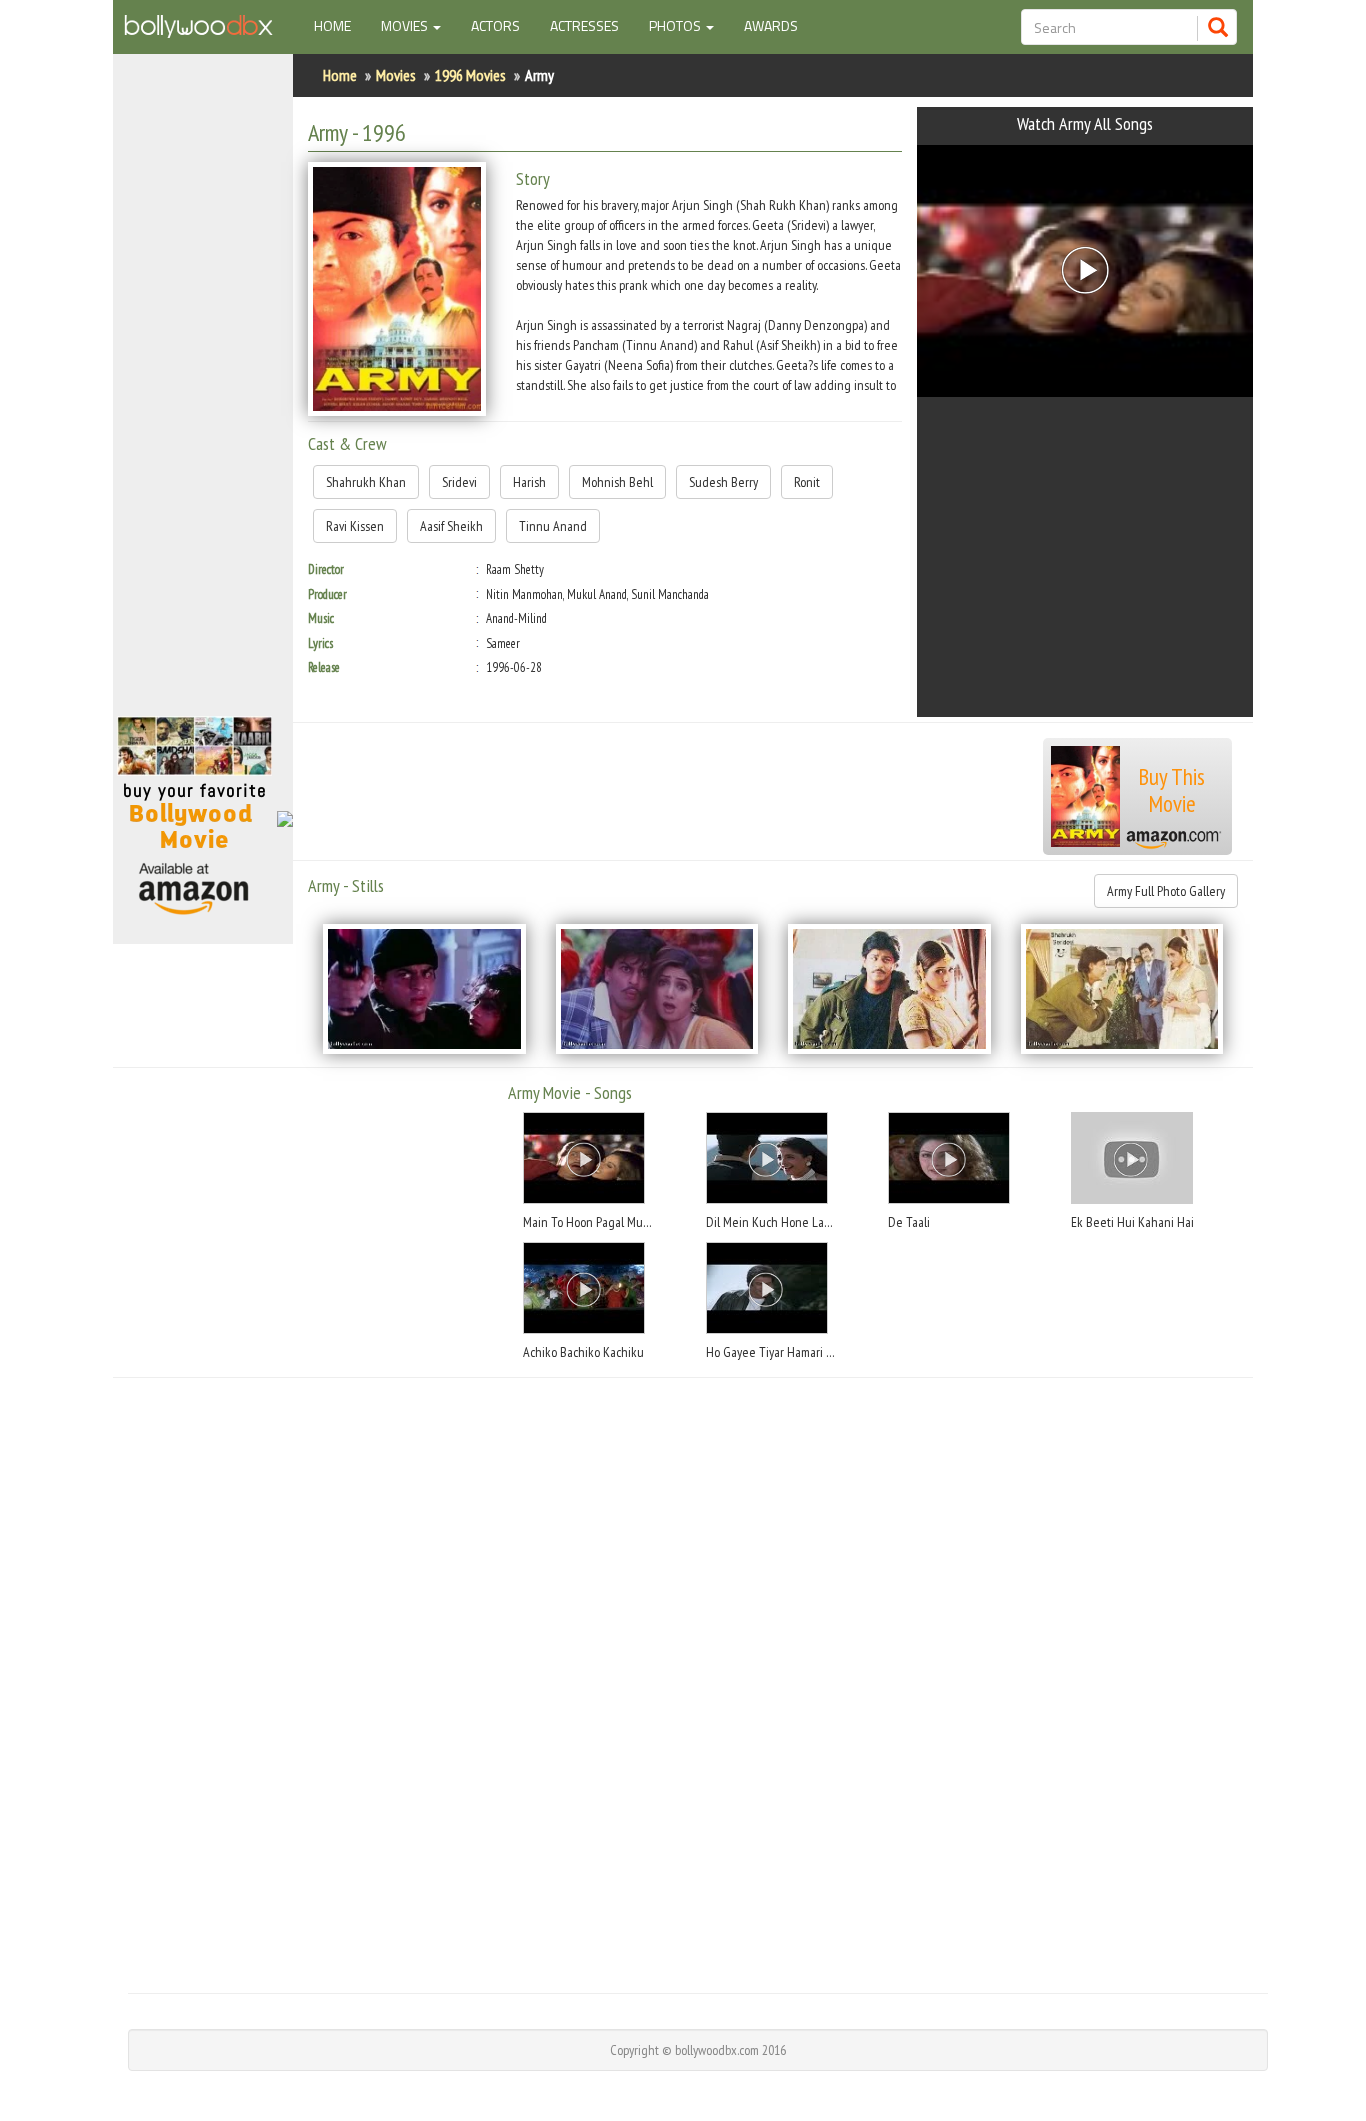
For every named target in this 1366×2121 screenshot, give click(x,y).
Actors (495, 25)
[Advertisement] (203, 394)
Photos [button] (676, 25)
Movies (396, 75)
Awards (771, 25)
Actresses (584, 25)
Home (340, 25)
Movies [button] (406, 25)
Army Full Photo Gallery (1166, 891)
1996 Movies (470, 75)
